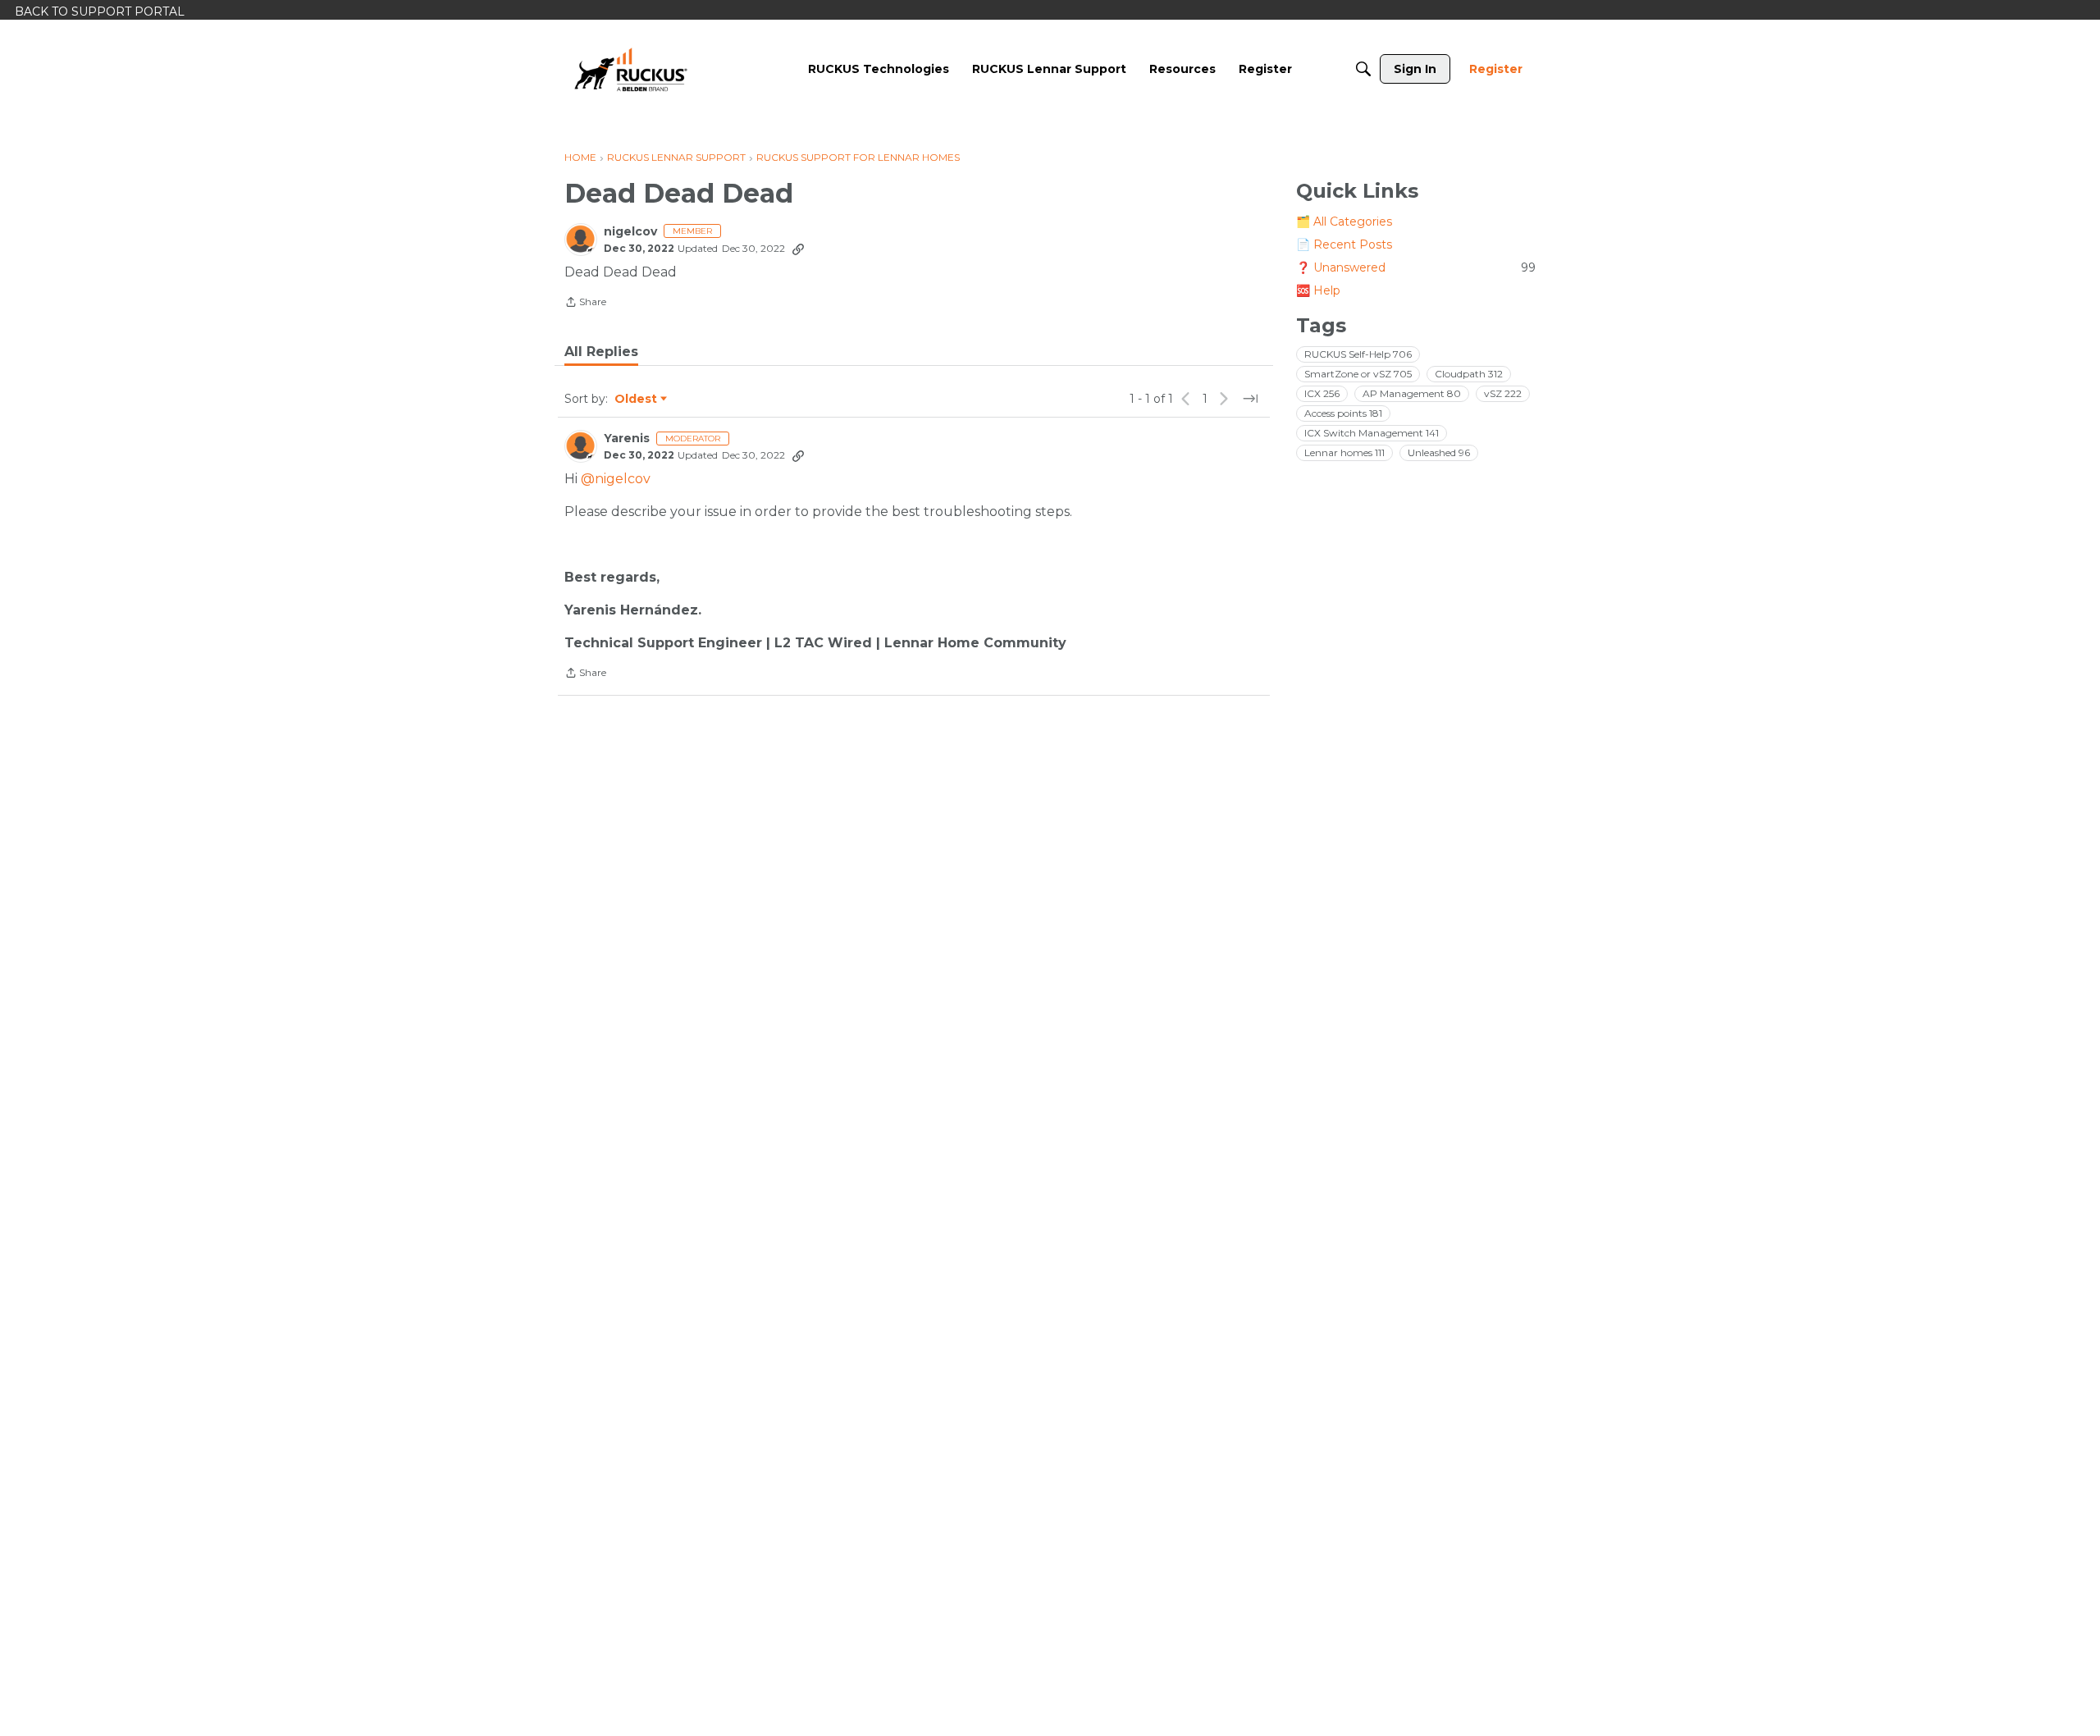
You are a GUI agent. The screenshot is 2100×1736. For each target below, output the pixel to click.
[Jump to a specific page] (1250, 399)
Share (585, 304)
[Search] (1363, 69)
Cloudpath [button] (1469, 374)
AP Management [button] (1412, 393)
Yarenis (627, 439)
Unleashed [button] (1439, 452)
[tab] (601, 352)
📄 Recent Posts (1344, 244)
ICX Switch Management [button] (1372, 433)
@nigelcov (616, 479)
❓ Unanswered (1416, 267)
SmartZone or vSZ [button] (1358, 374)
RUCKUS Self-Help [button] (1358, 354)
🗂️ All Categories (1344, 222)
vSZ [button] (1503, 393)
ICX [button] (1322, 393)
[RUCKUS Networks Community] (631, 69)
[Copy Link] (798, 249)
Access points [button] (1343, 413)
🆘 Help (1318, 290)
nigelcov (630, 232)
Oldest (637, 400)
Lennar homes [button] (1344, 452)
